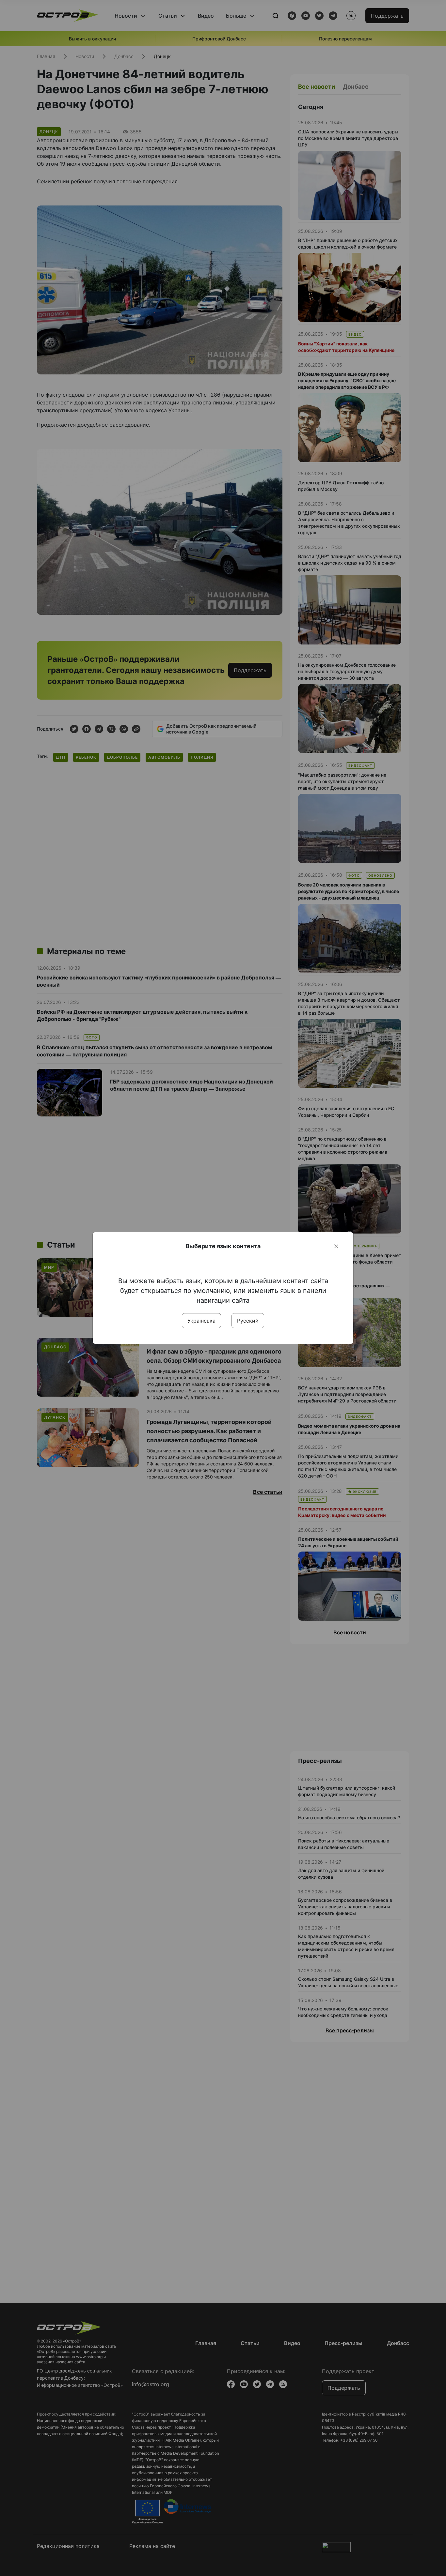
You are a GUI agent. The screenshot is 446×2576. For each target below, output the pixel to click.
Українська (201, 1321)
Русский (248, 1321)
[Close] (336, 1246)
